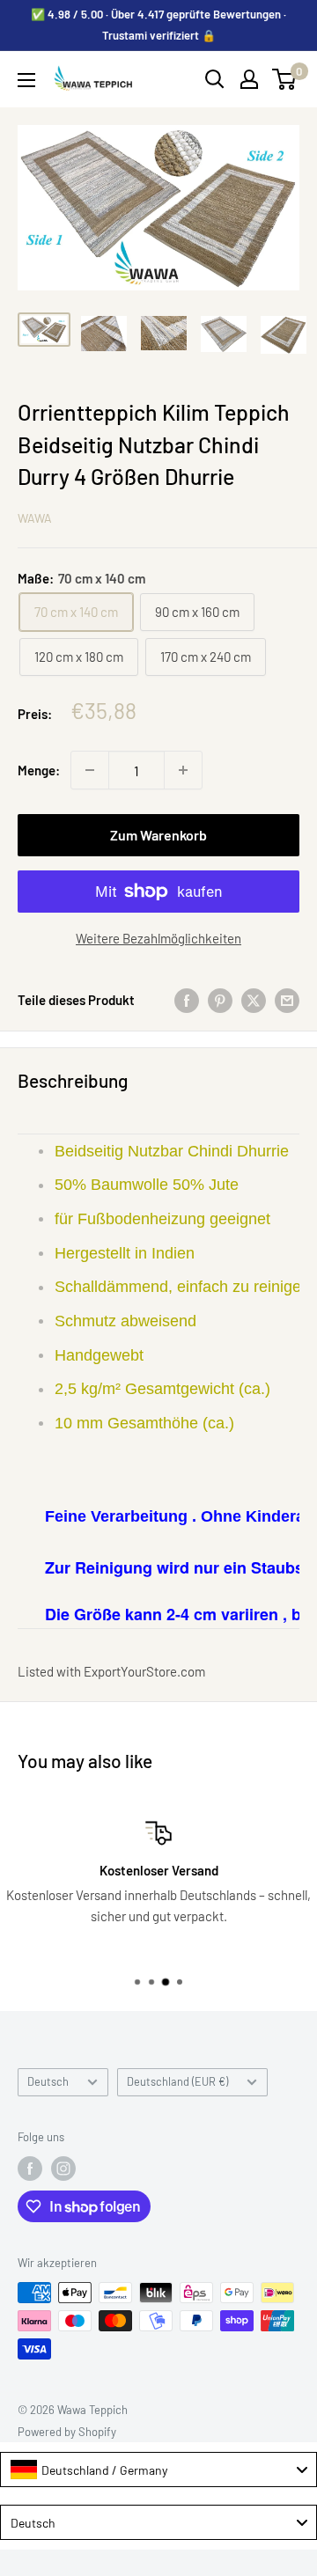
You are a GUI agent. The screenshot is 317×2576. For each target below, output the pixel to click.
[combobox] (158, 2470)
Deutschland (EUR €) (177, 2081)
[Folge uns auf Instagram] (63, 2169)
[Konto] (249, 79)
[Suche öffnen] (215, 79)
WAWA (35, 518)
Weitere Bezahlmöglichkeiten (158, 938)
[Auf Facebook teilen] (187, 999)
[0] (285, 79)
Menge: (39, 770)
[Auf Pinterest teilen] (220, 999)
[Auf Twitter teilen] (254, 999)
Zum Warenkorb (158, 835)
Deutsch (48, 2081)
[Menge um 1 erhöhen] (183, 770)
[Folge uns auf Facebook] (30, 2169)
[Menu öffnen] (26, 80)
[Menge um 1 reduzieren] (90, 770)
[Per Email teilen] (287, 999)
